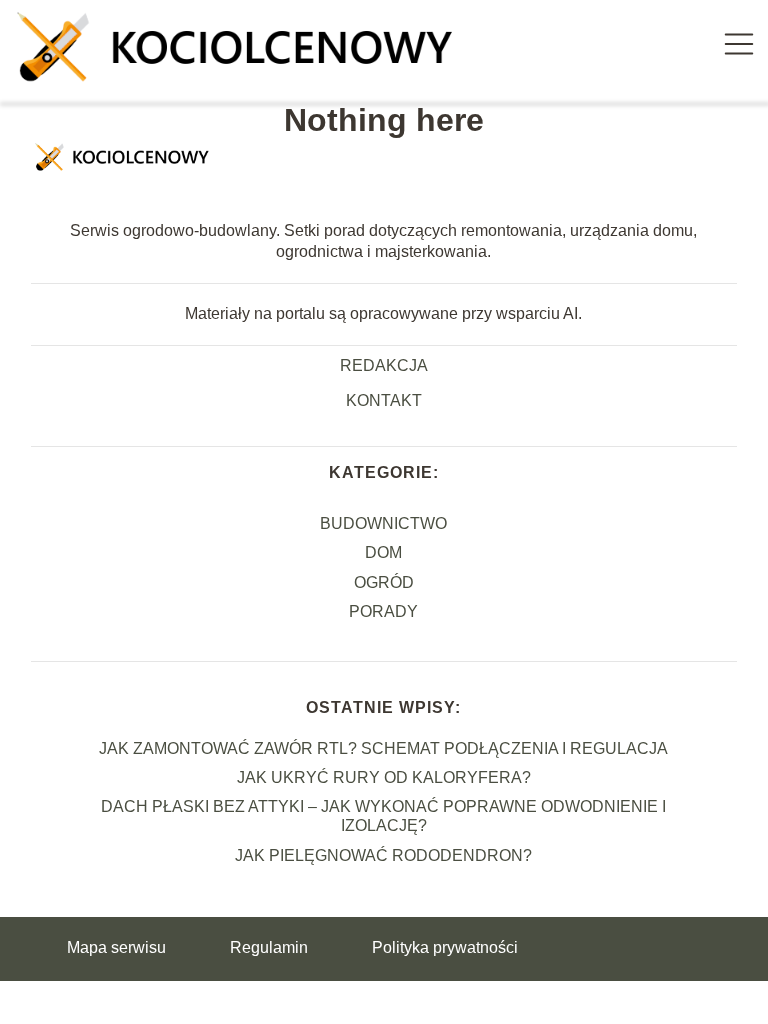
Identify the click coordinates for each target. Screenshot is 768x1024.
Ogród (384, 582)
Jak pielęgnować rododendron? (383, 855)
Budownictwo (383, 523)
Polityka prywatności (445, 947)
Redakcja (384, 365)
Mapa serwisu (116, 947)
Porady (383, 611)
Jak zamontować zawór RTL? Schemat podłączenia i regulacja (383, 748)
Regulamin (269, 947)
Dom (383, 552)
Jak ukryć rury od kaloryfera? (384, 777)
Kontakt (384, 400)
